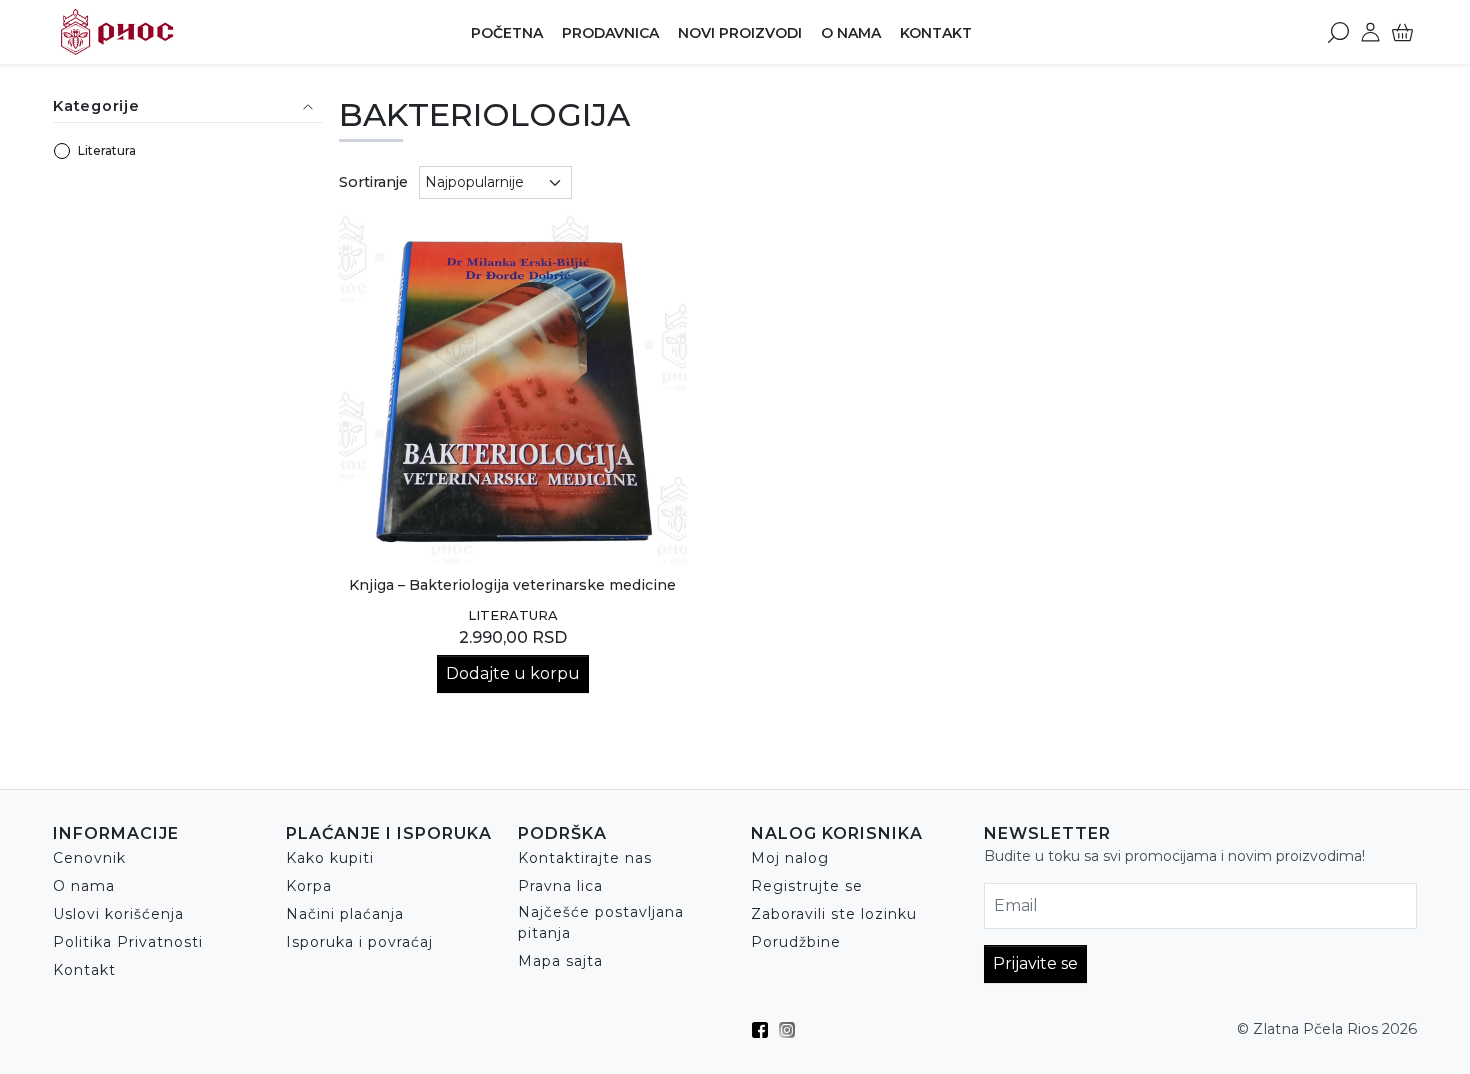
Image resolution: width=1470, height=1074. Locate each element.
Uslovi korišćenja (118, 914)
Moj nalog (790, 858)
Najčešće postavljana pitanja (601, 922)
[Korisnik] (1370, 32)
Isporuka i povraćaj (359, 942)
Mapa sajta (560, 961)
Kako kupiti (330, 858)
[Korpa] (1402, 32)
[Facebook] (765, 1030)
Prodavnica (610, 33)
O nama (851, 33)
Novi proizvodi (740, 33)
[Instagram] (792, 1030)
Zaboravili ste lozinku (834, 914)
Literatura (107, 150)
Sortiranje (373, 182)
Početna (507, 33)
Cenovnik (89, 858)
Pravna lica (560, 886)
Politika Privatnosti (128, 942)
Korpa (309, 886)
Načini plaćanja (345, 914)
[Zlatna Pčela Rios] (179, 32)
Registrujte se (807, 886)
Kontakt (936, 33)
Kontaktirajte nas (585, 858)
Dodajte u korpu (513, 673)
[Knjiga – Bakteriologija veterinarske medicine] (513, 389)
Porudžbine (796, 942)
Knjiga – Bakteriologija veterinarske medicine (512, 585)
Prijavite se (1035, 963)
